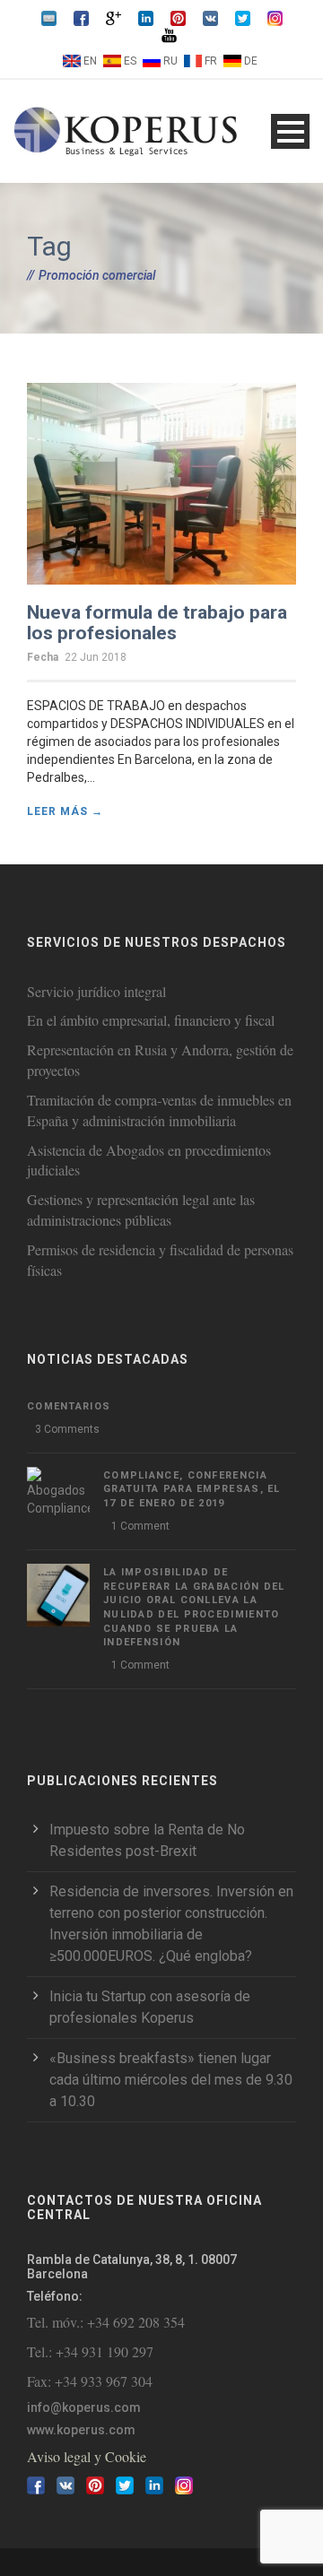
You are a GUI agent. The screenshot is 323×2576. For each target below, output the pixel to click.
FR (211, 61)
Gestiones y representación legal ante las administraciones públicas (141, 1210)
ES (130, 61)
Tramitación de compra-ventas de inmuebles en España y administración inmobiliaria (159, 1110)
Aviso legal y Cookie (87, 2456)
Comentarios (69, 1406)
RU (170, 61)
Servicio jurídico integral (96, 991)
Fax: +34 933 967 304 (90, 2381)
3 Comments (67, 1429)
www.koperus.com (81, 2430)
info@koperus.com (84, 2407)
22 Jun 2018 (96, 657)
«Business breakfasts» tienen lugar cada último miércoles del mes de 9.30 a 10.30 (171, 2080)
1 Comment (140, 1526)
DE (251, 61)
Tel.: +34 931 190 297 (90, 2351)
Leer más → (65, 811)
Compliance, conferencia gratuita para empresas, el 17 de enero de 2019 (192, 1489)
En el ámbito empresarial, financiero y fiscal (151, 1020)
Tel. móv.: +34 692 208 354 (106, 2322)
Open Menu (290, 131)
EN (90, 61)
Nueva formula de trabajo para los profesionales (157, 623)
